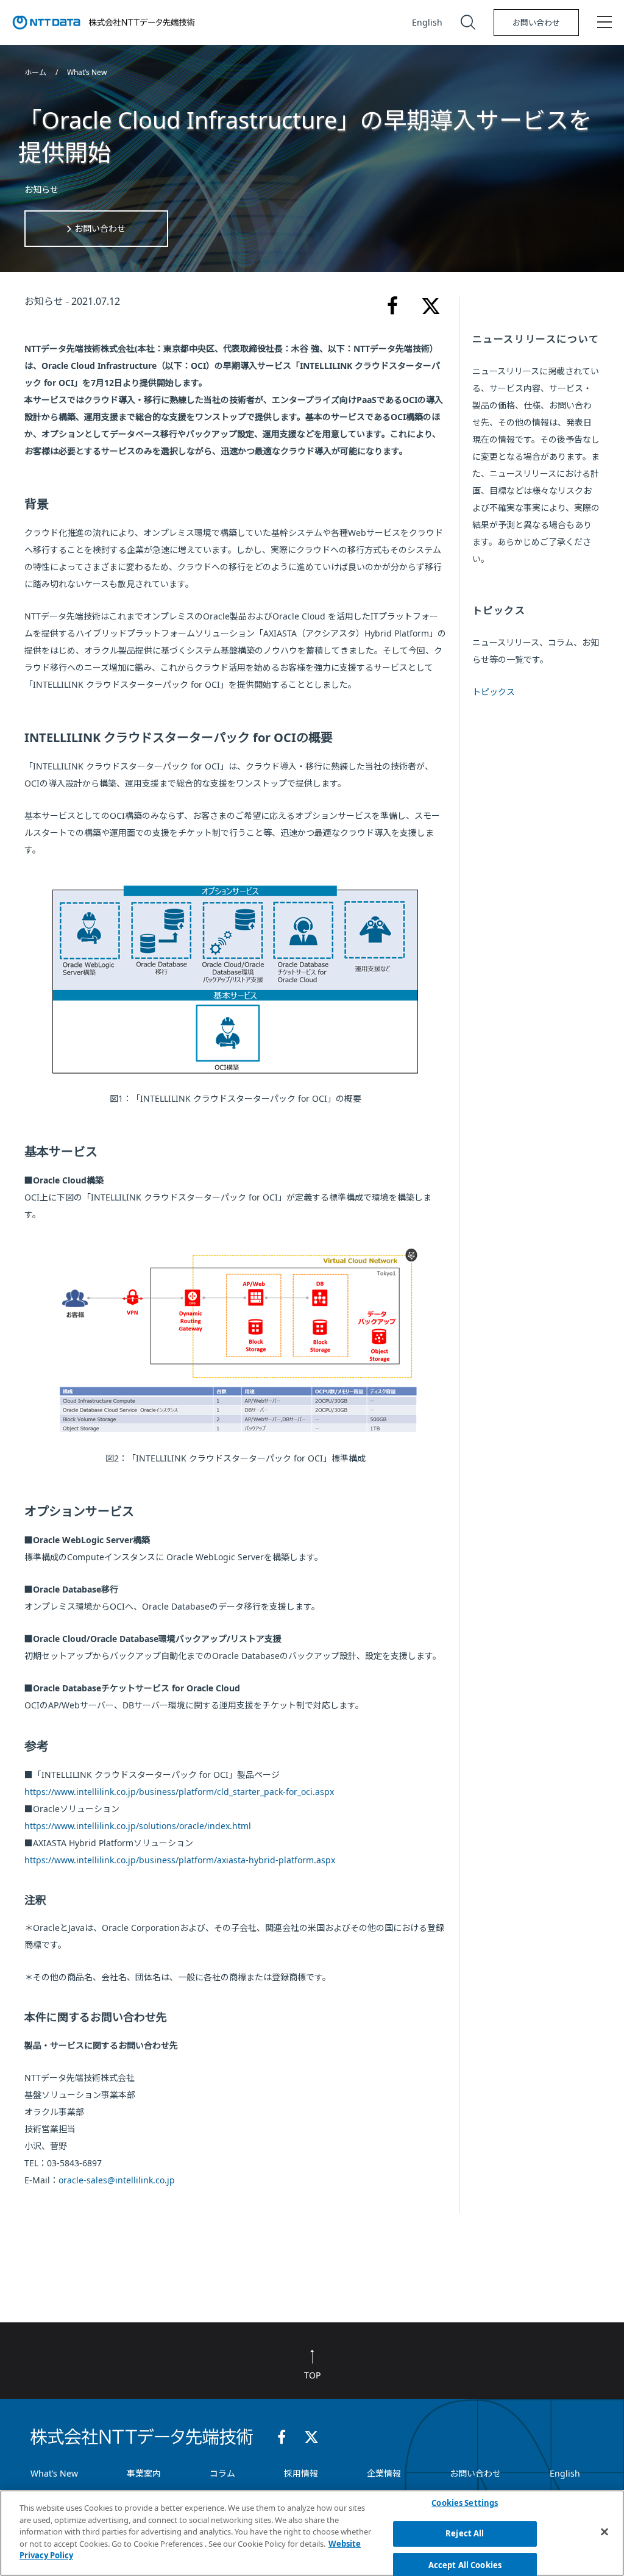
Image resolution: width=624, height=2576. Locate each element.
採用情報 (301, 2473)
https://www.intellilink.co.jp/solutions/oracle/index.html (138, 1826)
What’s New (87, 72)
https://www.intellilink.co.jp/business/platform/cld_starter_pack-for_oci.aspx (179, 1792)
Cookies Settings (465, 2503)
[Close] (604, 2531)
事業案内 (144, 2473)
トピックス (494, 692)
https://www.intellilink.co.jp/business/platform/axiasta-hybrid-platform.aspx (180, 1860)
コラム (222, 2473)
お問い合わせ (536, 23)
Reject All (465, 2533)
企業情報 (384, 2473)
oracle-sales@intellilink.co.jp (117, 2180)
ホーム (36, 72)
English (427, 22)
